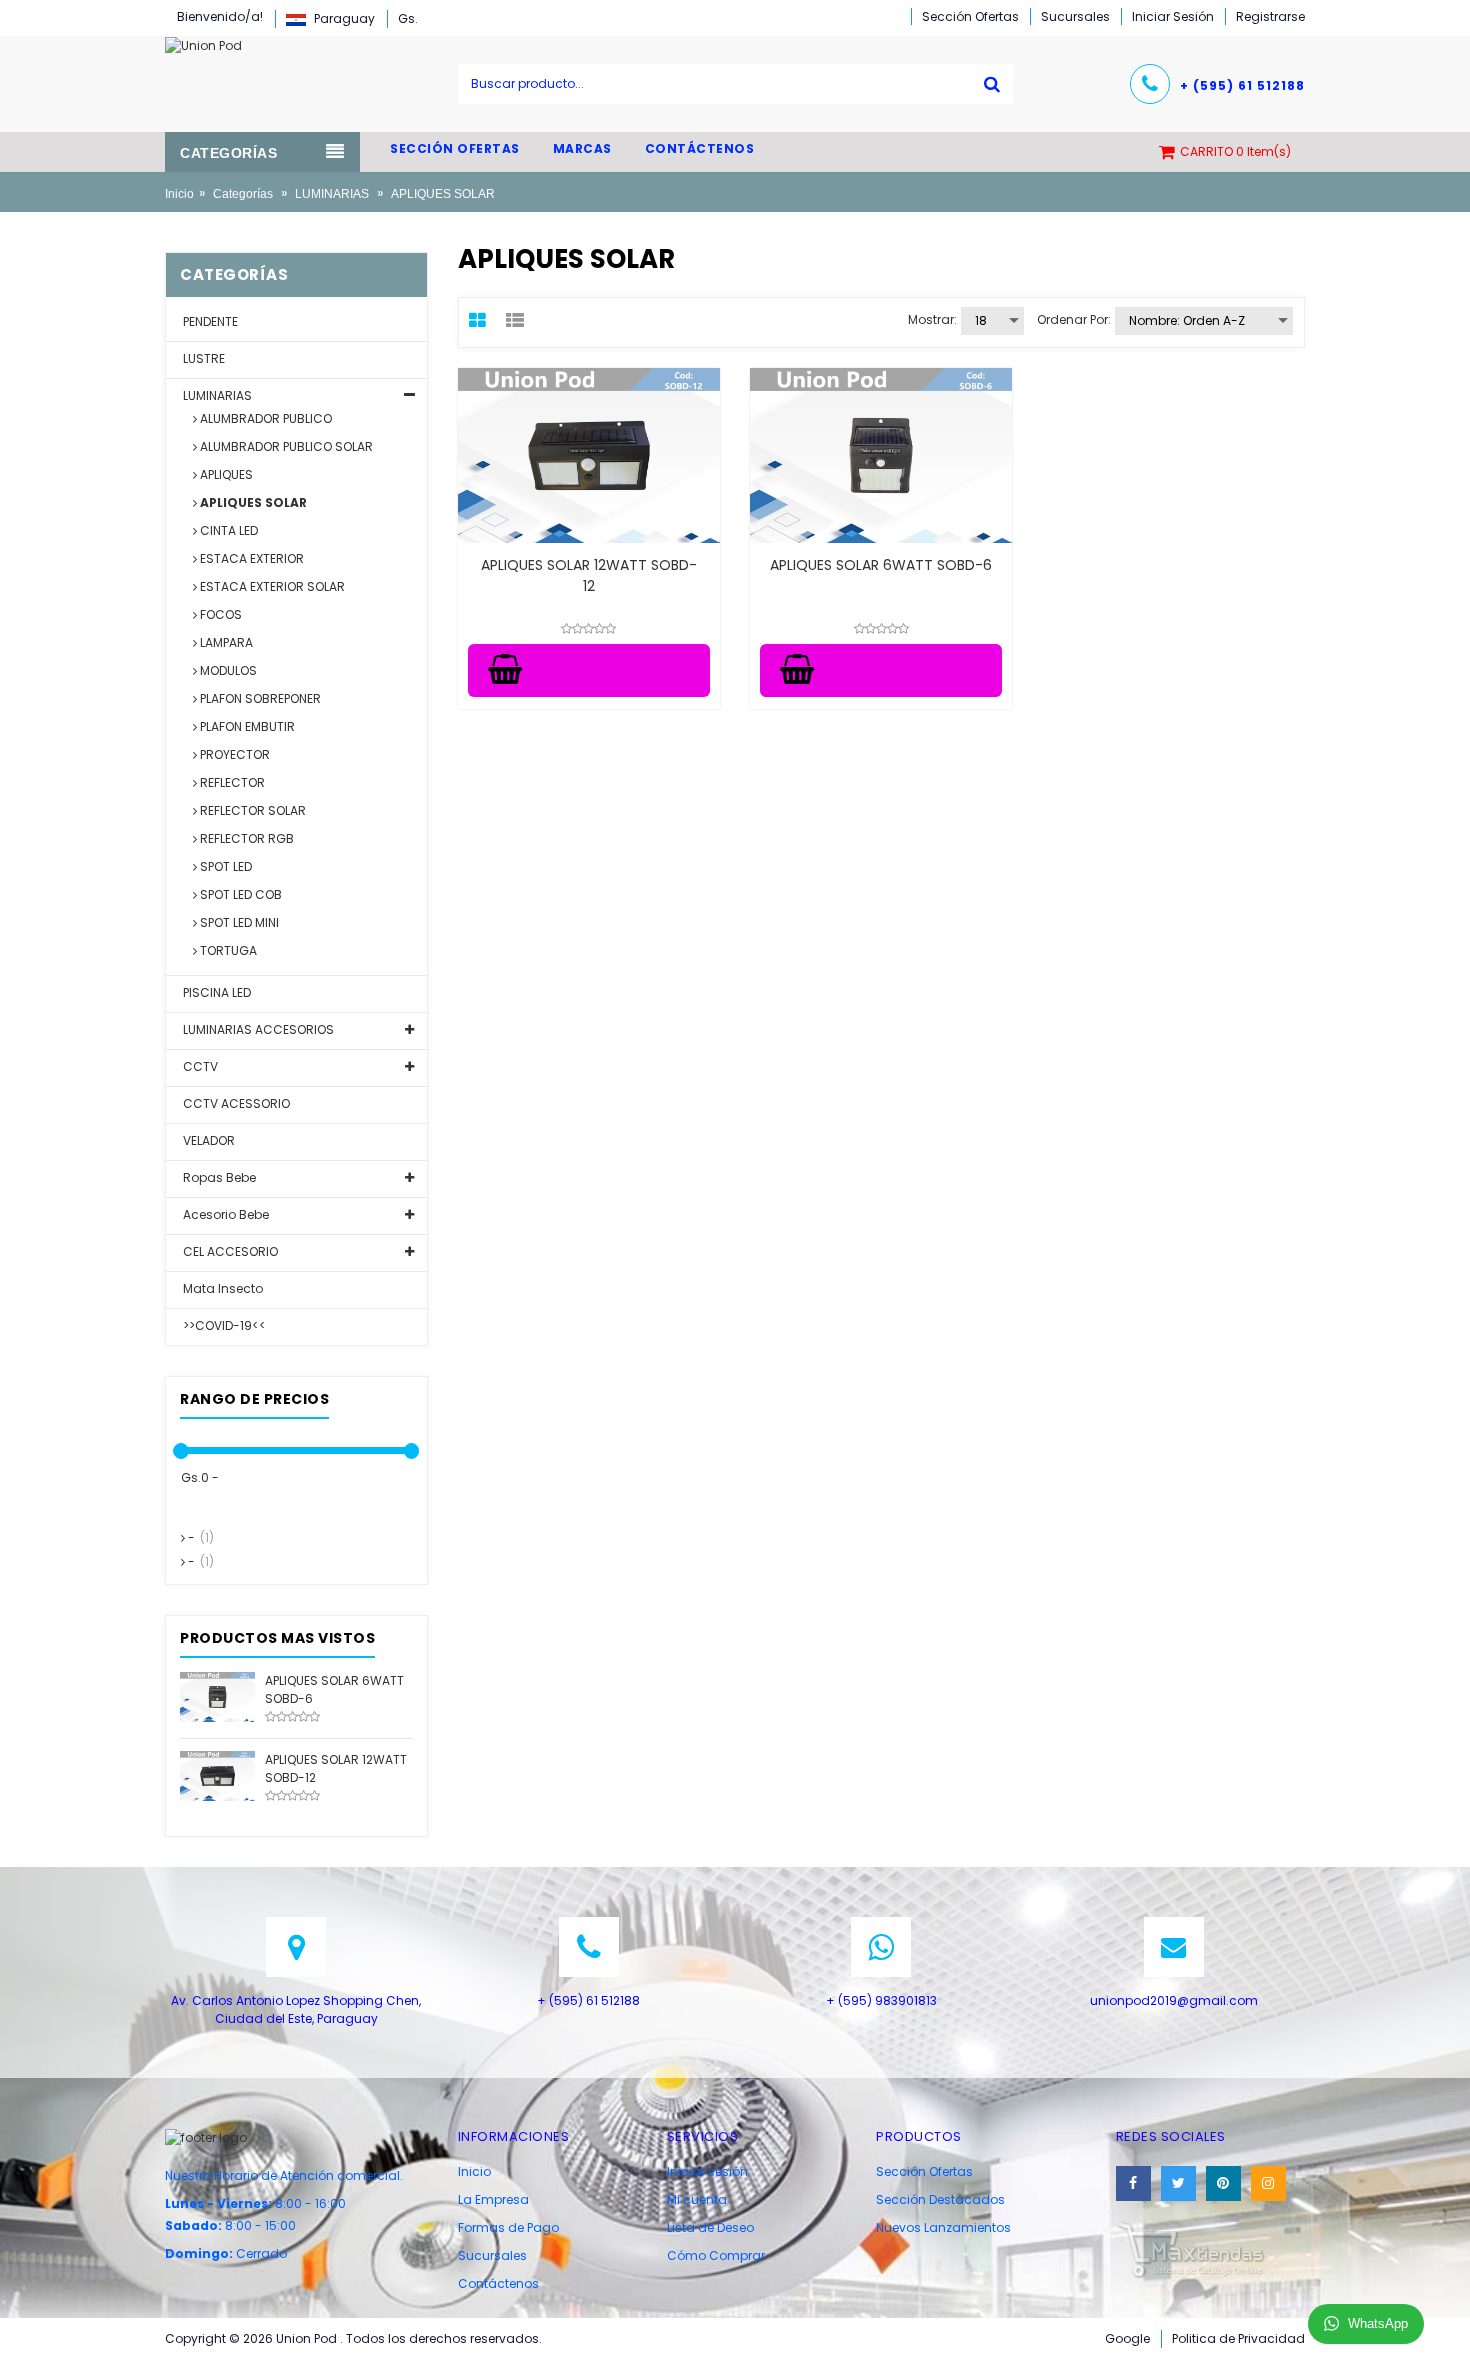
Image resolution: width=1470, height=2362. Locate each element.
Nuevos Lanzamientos (943, 2227)
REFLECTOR (231, 782)
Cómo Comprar (716, 2255)
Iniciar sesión (707, 2171)
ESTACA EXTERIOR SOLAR (271, 586)
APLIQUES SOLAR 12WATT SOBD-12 (589, 575)
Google (1127, 2338)
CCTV (199, 1066)
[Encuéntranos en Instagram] (1268, 2183)
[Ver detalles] (589, 455)
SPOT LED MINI (238, 922)
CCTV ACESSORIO (235, 1103)
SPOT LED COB (239, 894)
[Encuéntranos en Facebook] (1133, 2183)
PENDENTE (209, 321)
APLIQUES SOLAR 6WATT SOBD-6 (881, 565)
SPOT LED (224, 866)
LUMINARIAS (332, 194)
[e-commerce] (203, 44)
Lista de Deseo (710, 2227)
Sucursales (492, 2255)
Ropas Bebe (218, 1177)
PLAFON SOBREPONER (259, 698)
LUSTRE (202, 358)
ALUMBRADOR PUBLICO (264, 418)
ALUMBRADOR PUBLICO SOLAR (285, 446)
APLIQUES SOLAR (252, 502)
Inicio (179, 194)
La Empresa (493, 2199)
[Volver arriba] (1449, 2326)
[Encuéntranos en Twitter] (1178, 2183)
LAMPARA (225, 642)
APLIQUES (225, 474)
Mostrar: (932, 319)
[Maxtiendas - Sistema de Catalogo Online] (1191, 2248)
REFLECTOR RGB (245, 838)
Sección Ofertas (924, 2171)
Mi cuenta (697, 2199)
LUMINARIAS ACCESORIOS (257, 1029)
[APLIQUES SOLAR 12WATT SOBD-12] (217, 1774)
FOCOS (219, 614)
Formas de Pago (508, 2227)
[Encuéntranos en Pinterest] (1223, 2183)
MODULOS (227, 670)
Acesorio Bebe (224, 1214)
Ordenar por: (1074, 319)
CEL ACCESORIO (229, 1251)
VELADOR (207, 1140)
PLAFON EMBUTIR (246, 726)
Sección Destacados (940, 2199)
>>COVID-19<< (223, 1325)
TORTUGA (227, 950)
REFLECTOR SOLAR (251, 810)
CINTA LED (227, 530)
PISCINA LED (215, 992)
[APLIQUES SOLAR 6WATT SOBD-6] (217, 1695)
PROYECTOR (233, 754)
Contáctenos (498, 2283)
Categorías (243, 194)
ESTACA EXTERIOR (250, 558)
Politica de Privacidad (1238, 2338)
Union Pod (308, 2338)
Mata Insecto (221, 1288)
